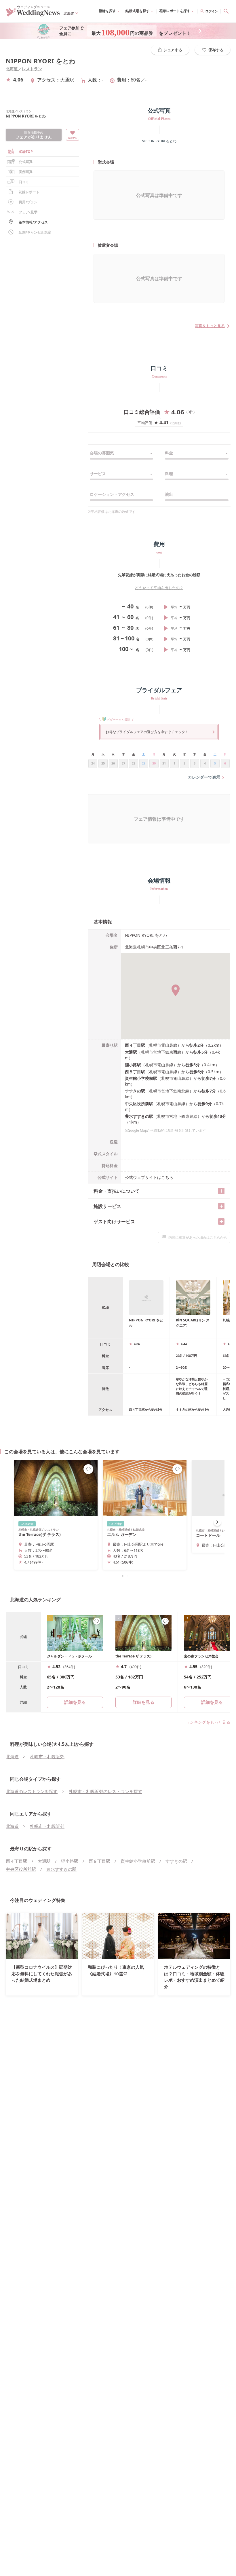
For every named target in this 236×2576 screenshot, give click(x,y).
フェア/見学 (28, 212)
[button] (118, 1576)
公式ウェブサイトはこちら (149, 1177)
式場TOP (26, 152)
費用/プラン (28, 202)
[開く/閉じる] (221, 1191)
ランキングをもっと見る (208, 1722)
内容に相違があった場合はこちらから (198, 1237)
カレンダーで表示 (204, 777)
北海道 (12, 69)
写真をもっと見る (210, 326)
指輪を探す (107, 11)
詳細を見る (143, 1702)
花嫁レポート (29, 192)
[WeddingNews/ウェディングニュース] (33, 14)
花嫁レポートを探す (175, 11)
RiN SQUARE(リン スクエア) (193, 1323)
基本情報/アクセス (33, 222)
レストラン (32, 69)
